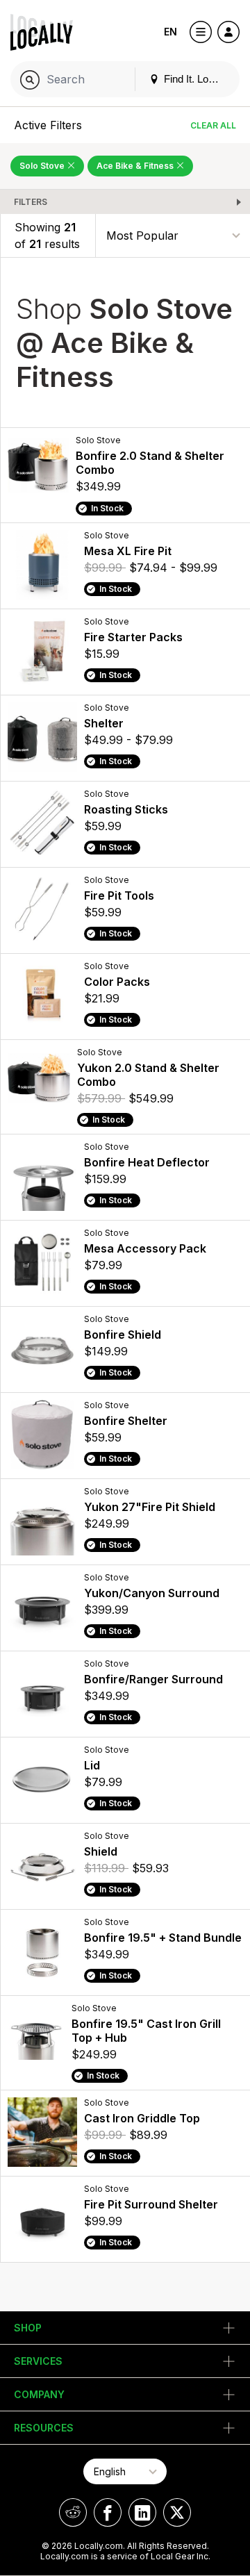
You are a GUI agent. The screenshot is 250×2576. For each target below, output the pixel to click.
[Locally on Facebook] (108, 2512)
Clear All (213, 125)
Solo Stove (43, 166)
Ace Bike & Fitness (136, 166)
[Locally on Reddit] (73, 2512)
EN (170, 32)
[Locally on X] (177, 2512)
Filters (31, 202)
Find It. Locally (195, 79)
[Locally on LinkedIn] (142, 2512)
